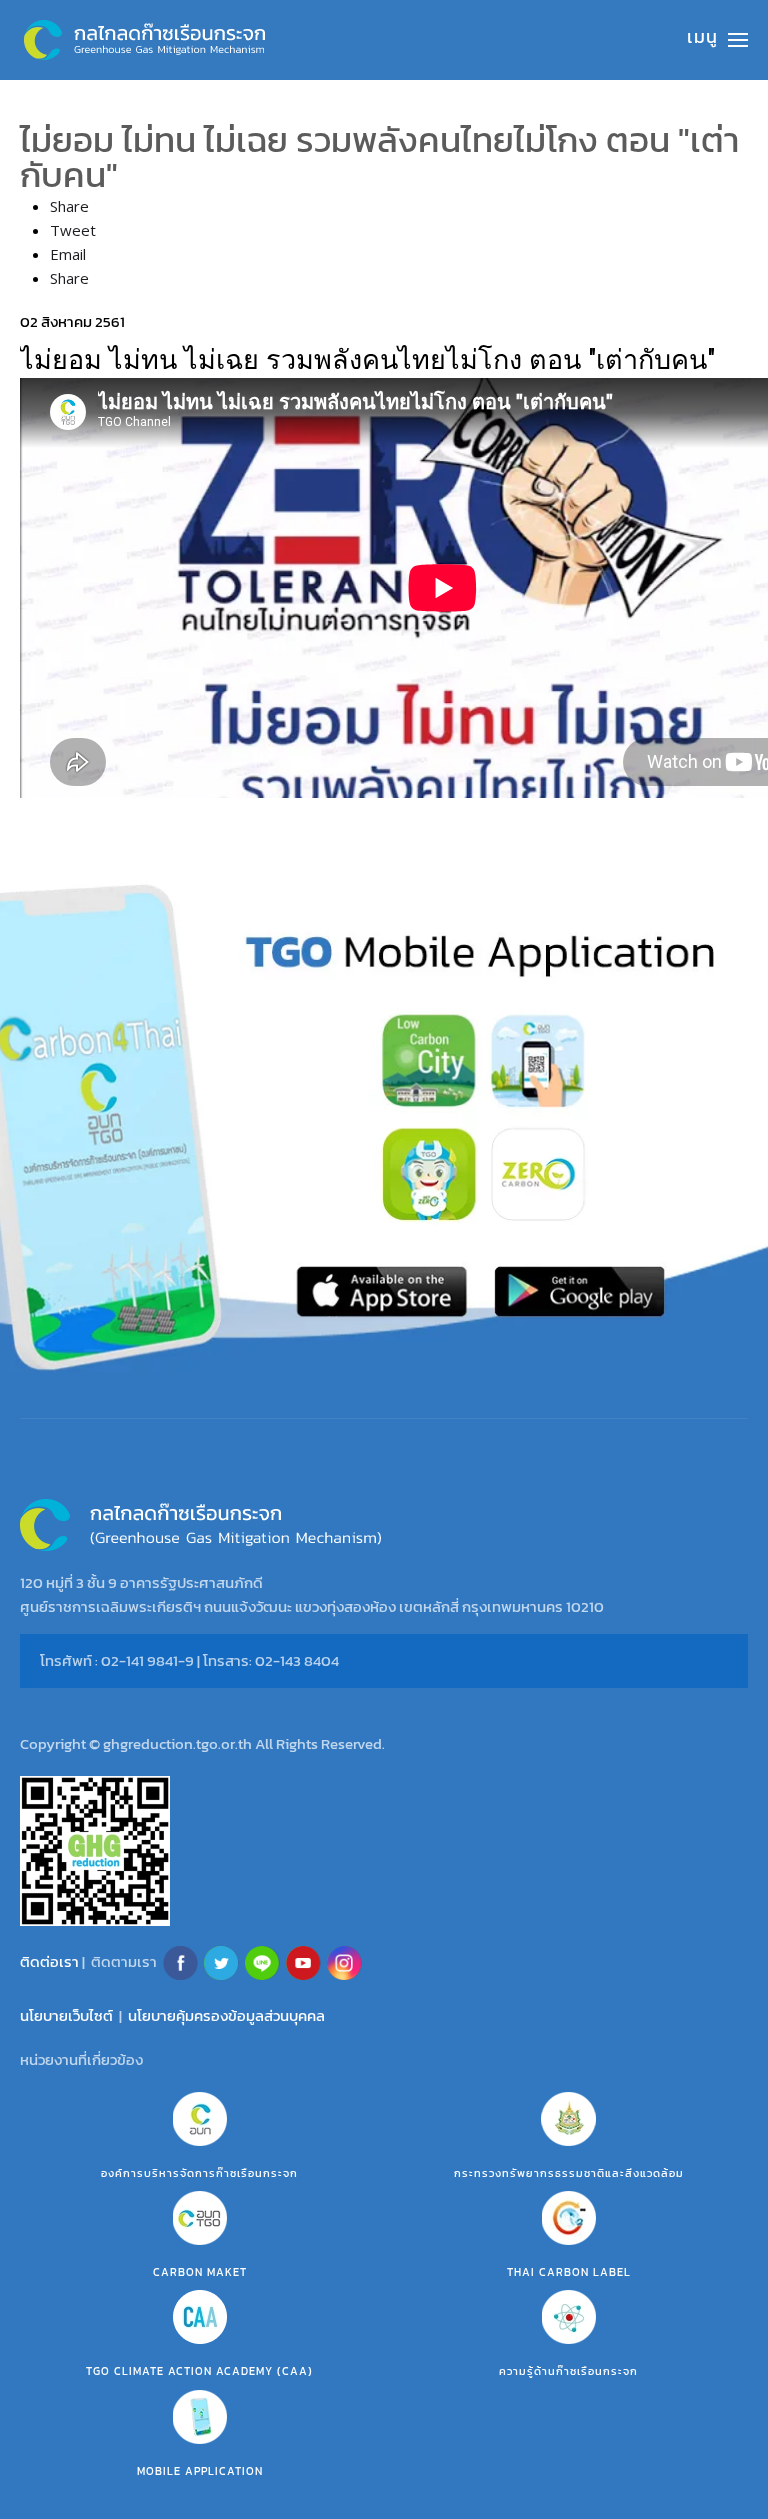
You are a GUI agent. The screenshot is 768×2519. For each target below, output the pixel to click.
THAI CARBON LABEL (569, 2272)
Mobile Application (200, 2471)
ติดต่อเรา (49, 1960)
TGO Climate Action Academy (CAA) (199, 2371)
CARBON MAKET (200, 2272)
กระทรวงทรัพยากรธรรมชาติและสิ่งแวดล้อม (569, 2173)
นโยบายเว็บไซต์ (66, 2015)
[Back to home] (145, 40)
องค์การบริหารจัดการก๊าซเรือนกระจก (199, 2173)
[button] (717, 40)
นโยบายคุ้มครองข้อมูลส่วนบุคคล (226, 2015)
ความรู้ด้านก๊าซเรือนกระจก (568, 2371)
